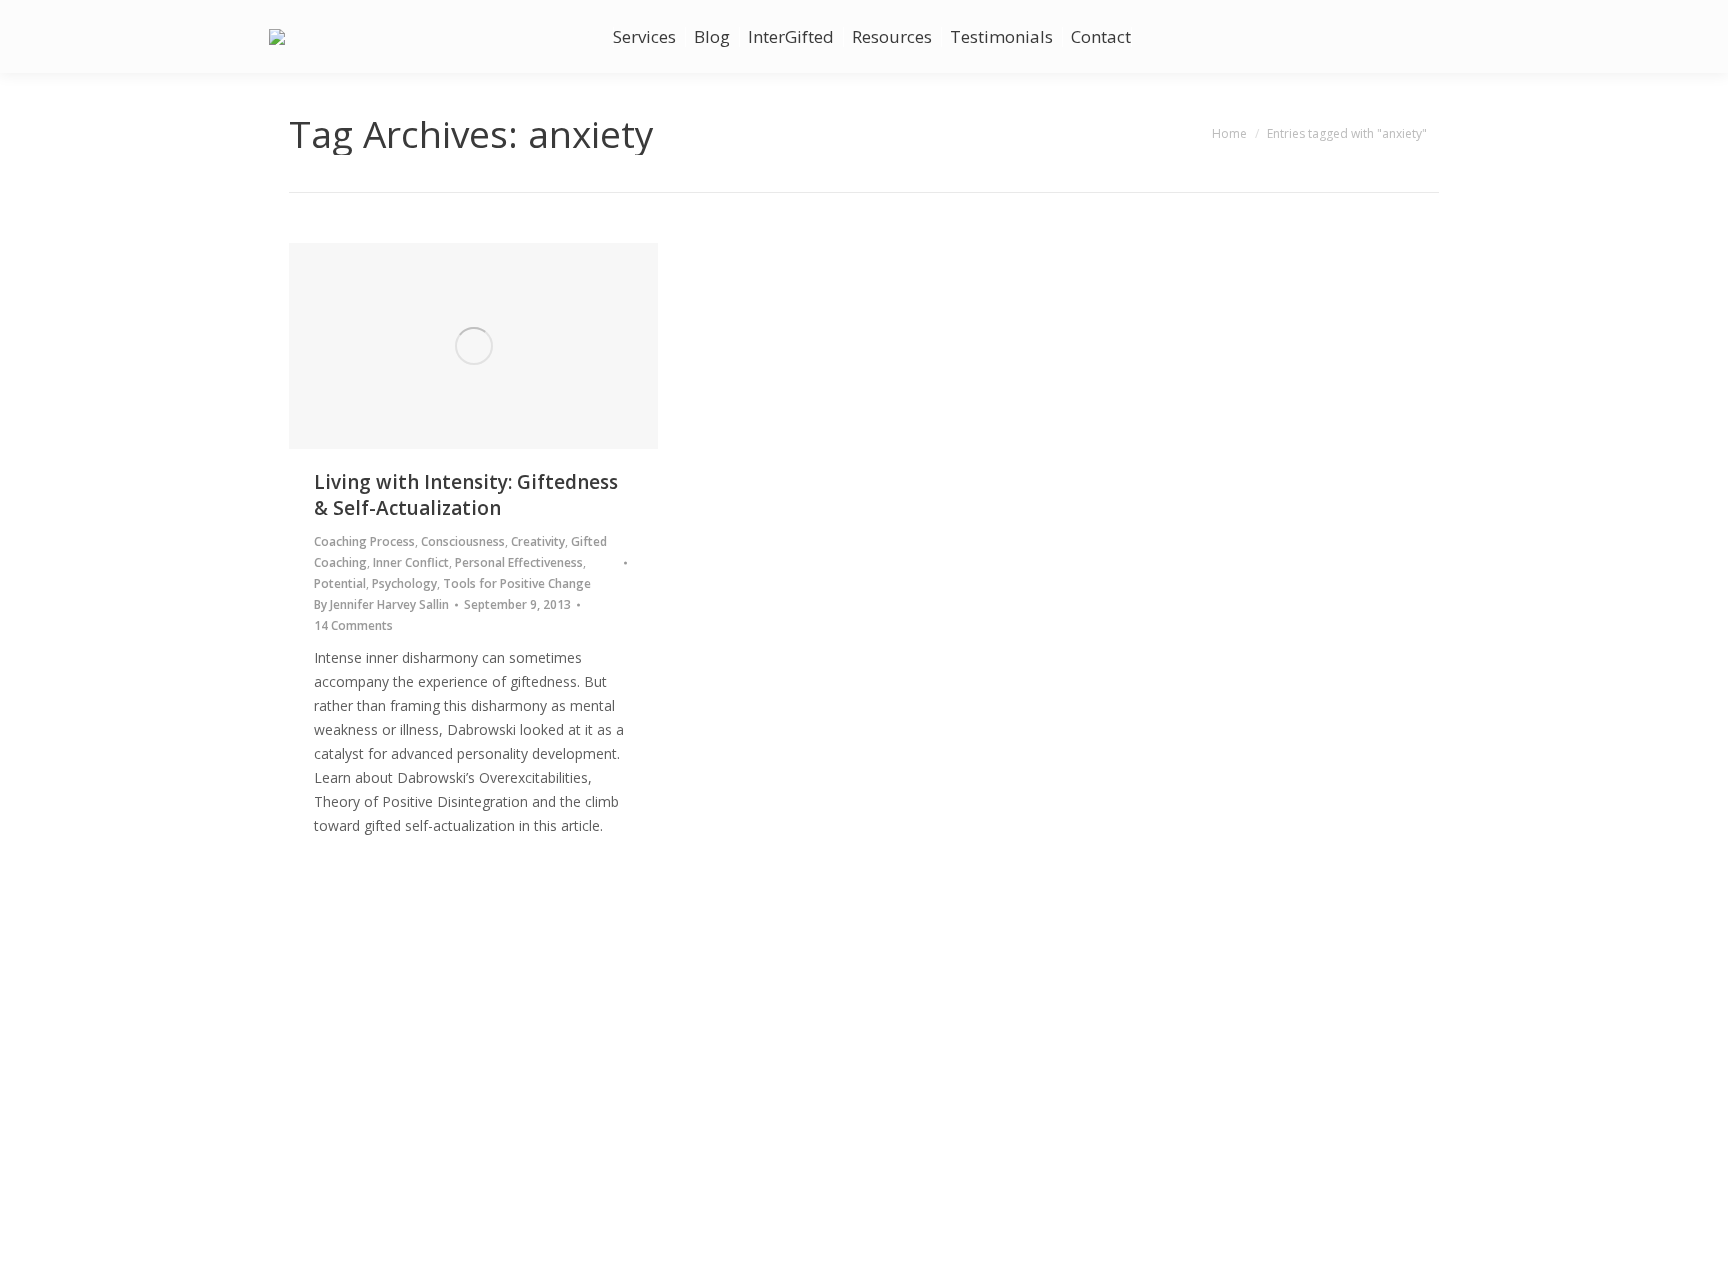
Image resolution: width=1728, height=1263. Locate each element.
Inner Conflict (411, 562)
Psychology (404, 583)
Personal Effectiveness (519, 562)
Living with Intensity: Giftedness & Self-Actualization (466, 495)
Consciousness (463, 541)
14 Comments (353, 625)
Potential (340, 583)
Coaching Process (364, 541)
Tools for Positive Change (517, 583)
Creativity (538, 541)
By (381, 604)
